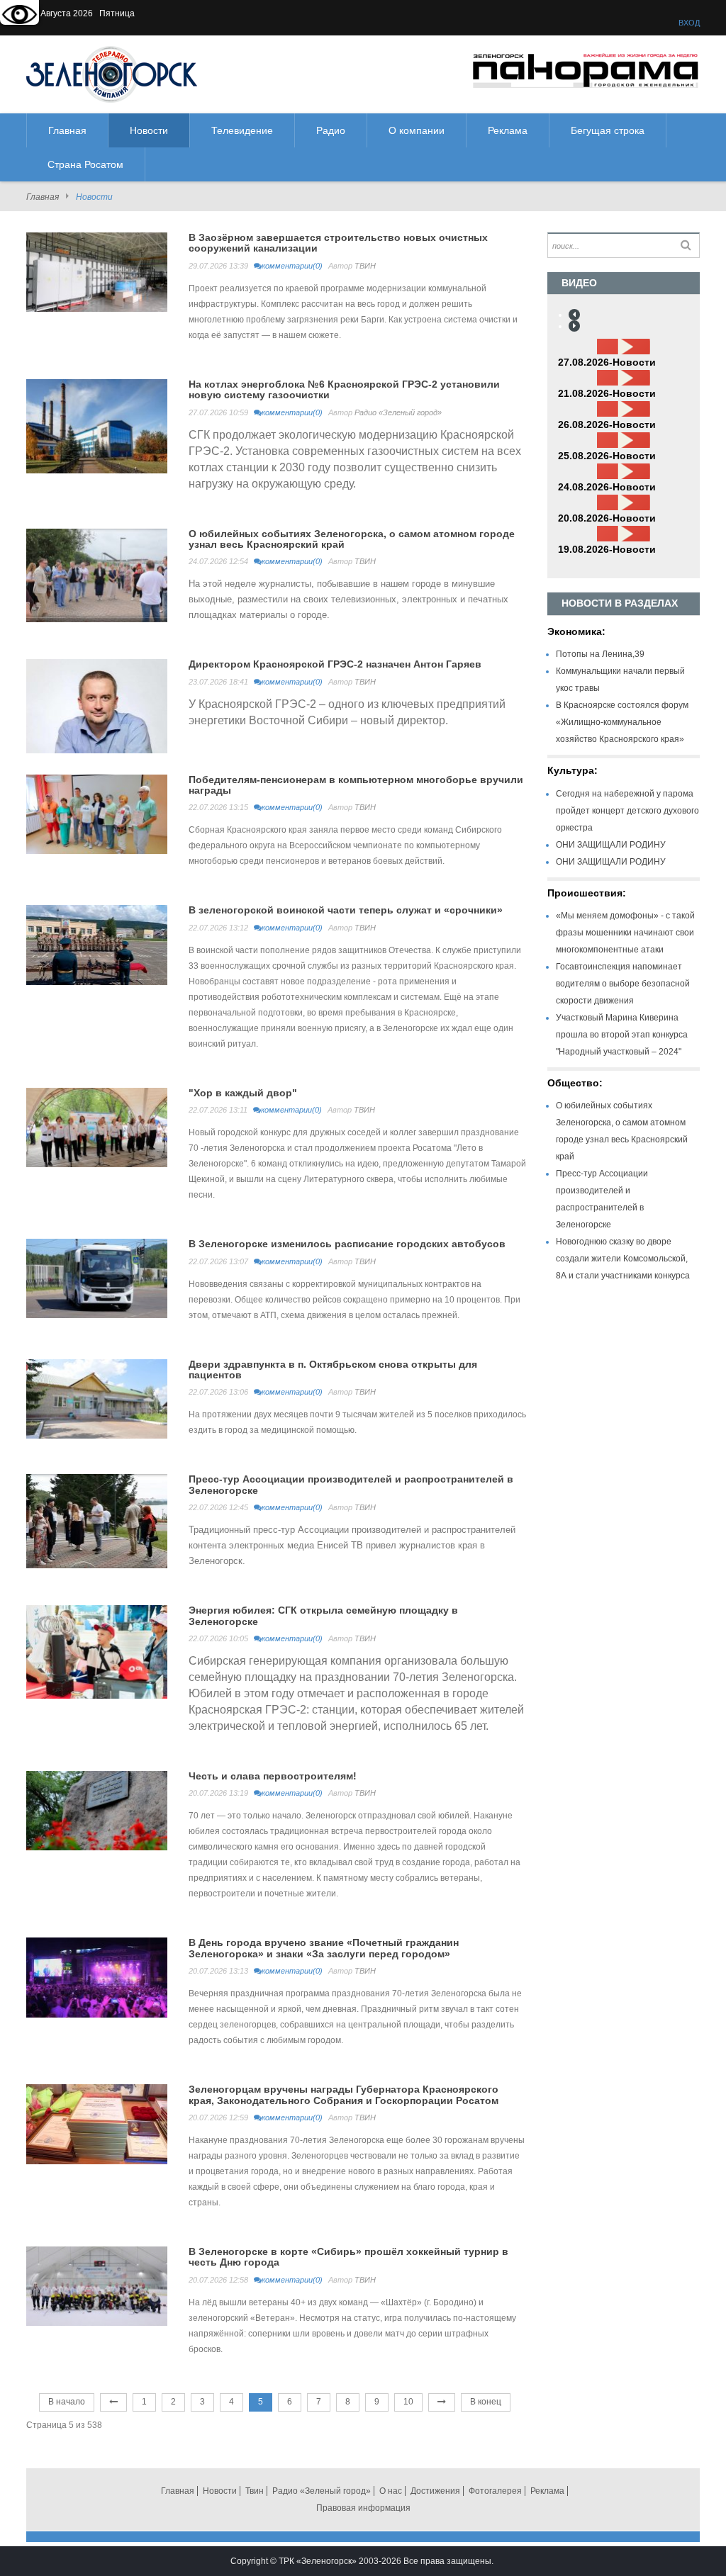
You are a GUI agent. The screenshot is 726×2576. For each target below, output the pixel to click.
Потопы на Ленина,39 (600, 654)
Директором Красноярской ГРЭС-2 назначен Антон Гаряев (335, 664)
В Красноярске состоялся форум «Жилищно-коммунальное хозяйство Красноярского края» (622, 722)
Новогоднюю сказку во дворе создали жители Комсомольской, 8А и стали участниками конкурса (623, 1259)
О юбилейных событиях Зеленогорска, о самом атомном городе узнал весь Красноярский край (352, 539)
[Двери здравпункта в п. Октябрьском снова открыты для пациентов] (97, 1398)
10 (408, 2402)
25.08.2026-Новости (607, 456)
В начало (67, 2402)
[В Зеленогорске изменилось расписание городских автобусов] (97, 1278)
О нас (391, 2491)
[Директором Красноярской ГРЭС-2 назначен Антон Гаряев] (97, 706)
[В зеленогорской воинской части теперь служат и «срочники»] (97, 945)
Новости (220, 2491)
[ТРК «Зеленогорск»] (112, 74)
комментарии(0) (292, 266)
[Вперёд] (442, 2402)
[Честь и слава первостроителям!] (97, 1810)
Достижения (435, 2491)
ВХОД (689, 23)
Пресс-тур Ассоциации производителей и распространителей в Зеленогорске (351, 1484)
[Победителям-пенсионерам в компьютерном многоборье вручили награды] (97, 814)
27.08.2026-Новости (607, 362)
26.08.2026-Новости (607, 424)
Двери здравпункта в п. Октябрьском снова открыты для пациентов (333, 1369)
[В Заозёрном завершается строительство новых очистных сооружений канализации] (97, 271)
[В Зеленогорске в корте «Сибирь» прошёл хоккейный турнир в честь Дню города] (97, 2285)
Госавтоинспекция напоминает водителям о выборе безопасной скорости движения (623, 984)
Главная (43, 197)
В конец (486, 2402)
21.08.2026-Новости (607, 393)
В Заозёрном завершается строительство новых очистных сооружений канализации (338, 243)
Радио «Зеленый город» (398, 412)
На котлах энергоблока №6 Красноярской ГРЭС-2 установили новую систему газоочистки (344, 389)
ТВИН (365, 266)
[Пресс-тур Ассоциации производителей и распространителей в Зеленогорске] (97, 1521)
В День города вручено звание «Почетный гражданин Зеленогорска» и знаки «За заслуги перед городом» (324, 1948)
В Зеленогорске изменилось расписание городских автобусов (347, 1244)
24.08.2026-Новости (607, 487)
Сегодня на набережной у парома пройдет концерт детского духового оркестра (627, 811)
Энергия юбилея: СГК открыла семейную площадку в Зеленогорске (323, 1615)
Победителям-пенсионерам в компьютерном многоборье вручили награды (356, 785)
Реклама (547, 2491)
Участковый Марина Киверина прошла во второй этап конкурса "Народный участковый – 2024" (622, 1035)
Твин (255, 2491)
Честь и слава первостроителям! (273, 1776)
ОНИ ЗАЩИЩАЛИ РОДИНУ (611, 845)
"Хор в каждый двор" (243, 1093)
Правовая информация (363, 2508)
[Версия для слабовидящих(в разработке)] (19, 16)
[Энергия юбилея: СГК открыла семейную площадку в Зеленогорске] (97, 1651)
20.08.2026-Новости (607, 518)
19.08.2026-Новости (607, 549)
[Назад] (113, 2402)
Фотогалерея (495, 2491)
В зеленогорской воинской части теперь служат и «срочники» (346, 910)
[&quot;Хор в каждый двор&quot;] (97, 1127)
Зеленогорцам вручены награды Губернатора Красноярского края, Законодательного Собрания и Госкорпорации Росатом (344, 2094)
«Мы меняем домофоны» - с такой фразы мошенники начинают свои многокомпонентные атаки (625, 933)
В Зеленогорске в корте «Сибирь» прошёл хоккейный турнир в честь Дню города (348, 2257)
